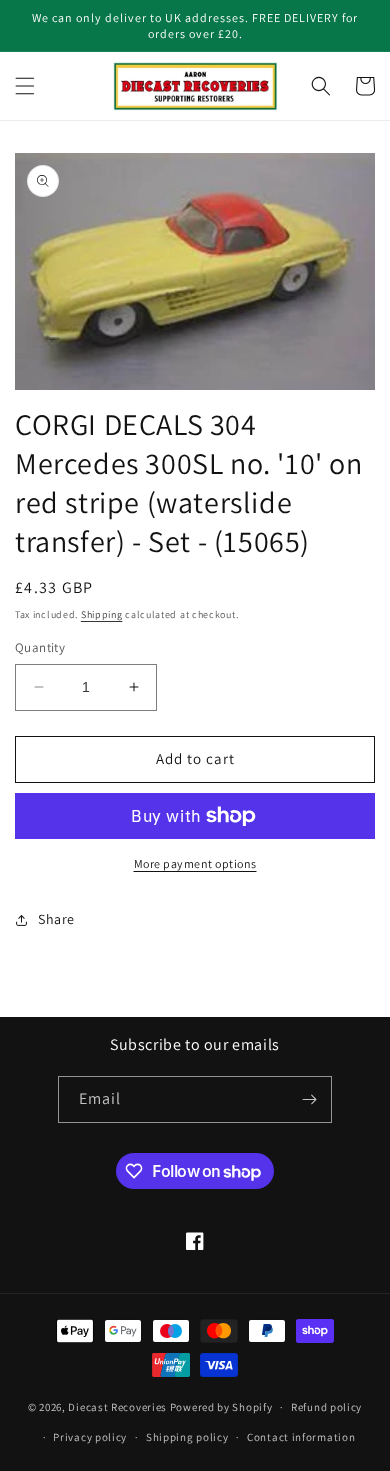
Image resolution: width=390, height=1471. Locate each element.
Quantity (40, 647)
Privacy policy (90, 1437)
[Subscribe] (309, 1099)
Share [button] (56, 919)
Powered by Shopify (221, 1407)
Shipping (102, 614)
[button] (25, 86)
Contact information (301, 1437)
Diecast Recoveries (117, 1407)
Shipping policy (187, 1437)
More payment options (195, 863)
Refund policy (326, 1407)
